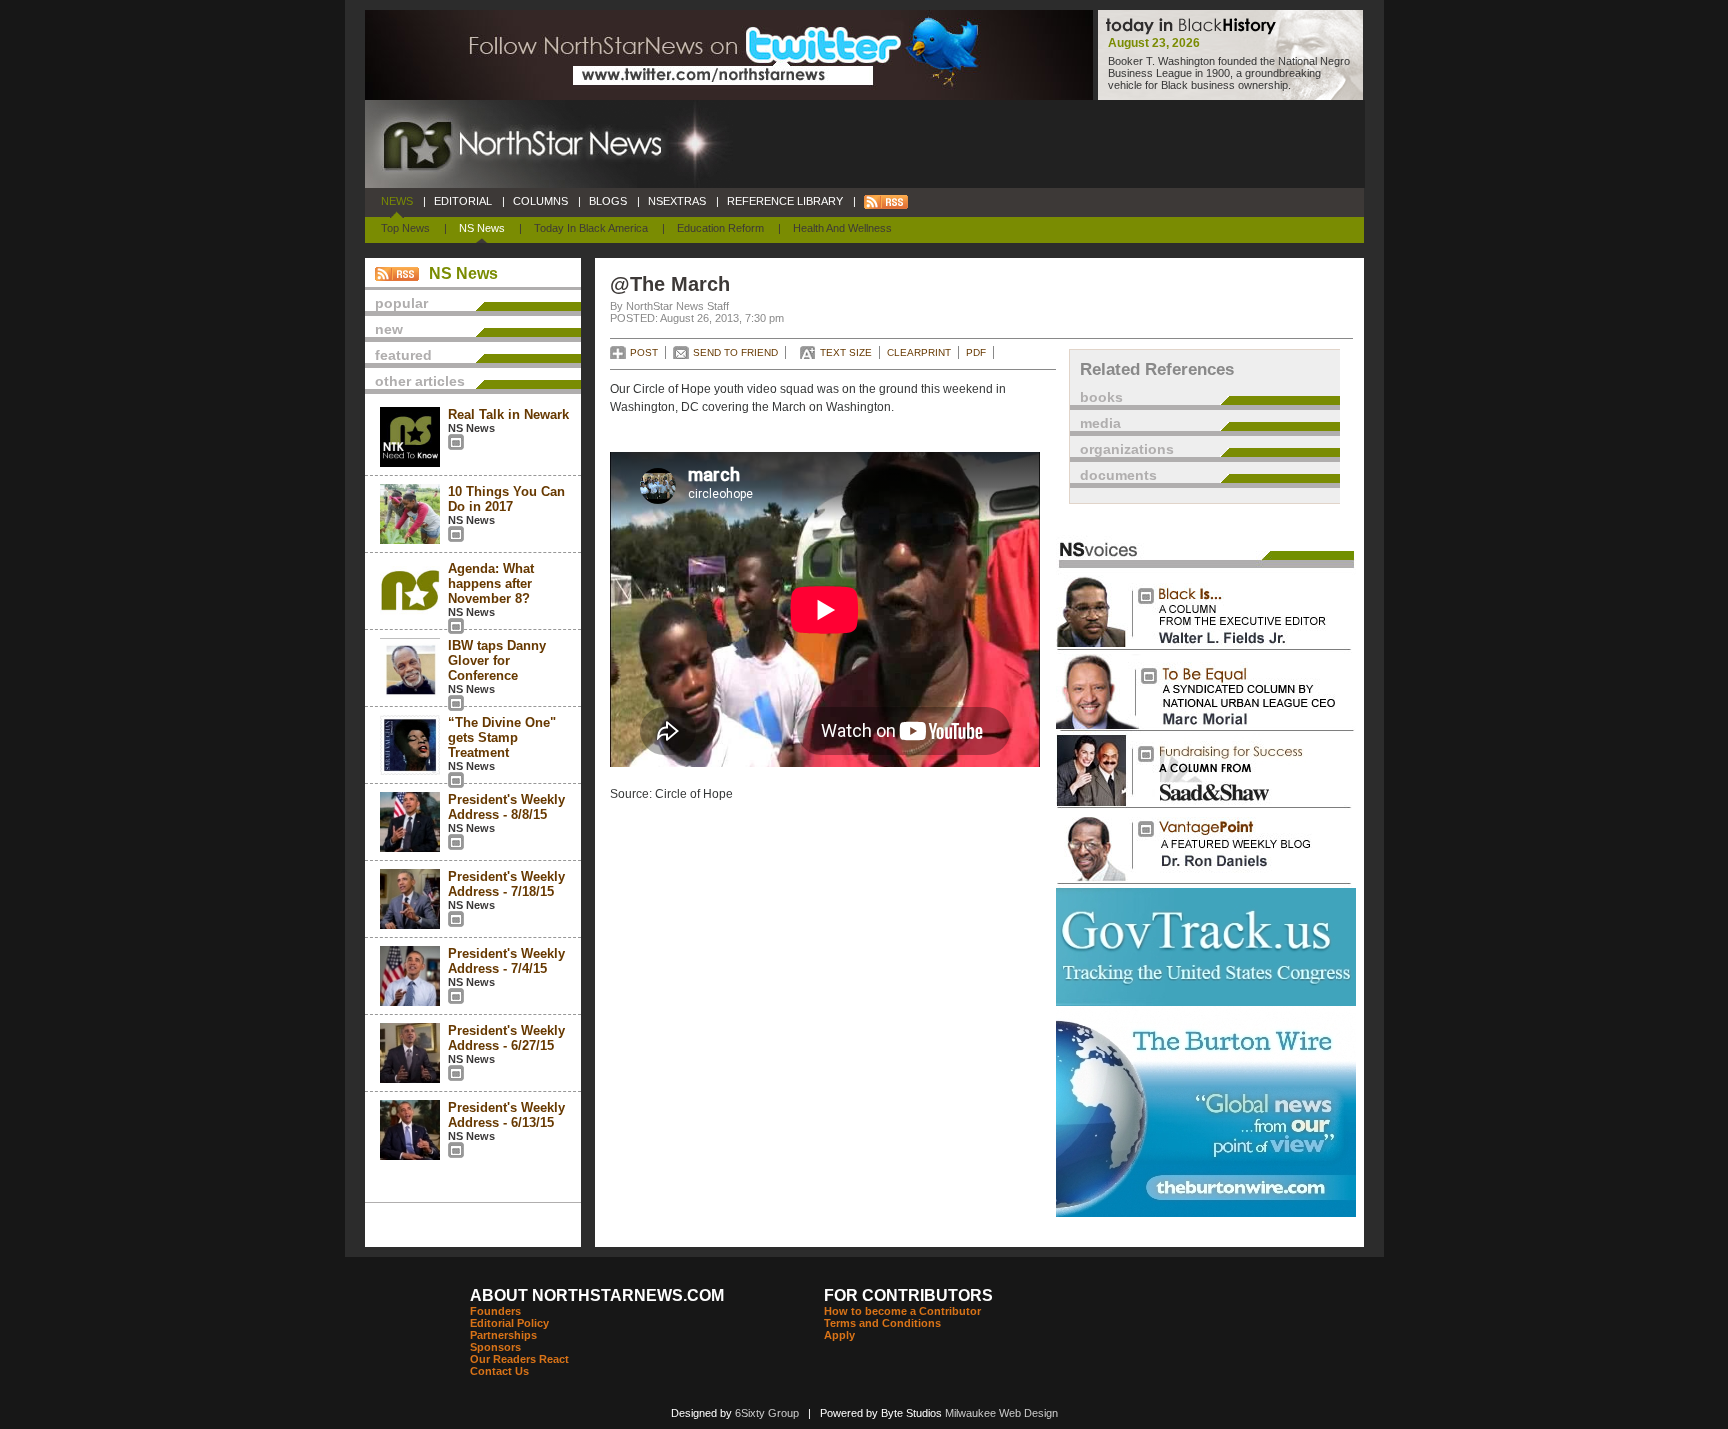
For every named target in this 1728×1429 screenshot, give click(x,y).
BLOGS (608, 201)
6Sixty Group (767, 1413)
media (1100, 423)
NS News (482, 228)
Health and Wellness (842, 228)
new (389, 329)
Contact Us (499, 1371)
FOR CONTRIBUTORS (908, 1295)
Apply (839, 1335)
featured (403, 355)
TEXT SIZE (846, 352)
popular (401, 303)
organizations (1127, 449)
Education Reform (720, 228)
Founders (495, 1311)
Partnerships (503, 1335)
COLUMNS (540, 201)
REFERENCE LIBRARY (785, 201)
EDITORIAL (463, 201)
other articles (420, 381)
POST (644, 352)
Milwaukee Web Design (1001, 1413)
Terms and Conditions (882, 1323)
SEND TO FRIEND (735, 352)
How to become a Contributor (902, 1311)
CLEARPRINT (919, 352)
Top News (405, 228)
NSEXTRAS (677, 201)
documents (1118, 475)
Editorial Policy (509, 1323)
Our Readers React (519, 1359)
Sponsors (495, 1347)
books (1101, 397)
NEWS (397, 201)
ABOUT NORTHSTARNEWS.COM (597, 1295)
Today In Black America (591, 228)
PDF (976, 352)
